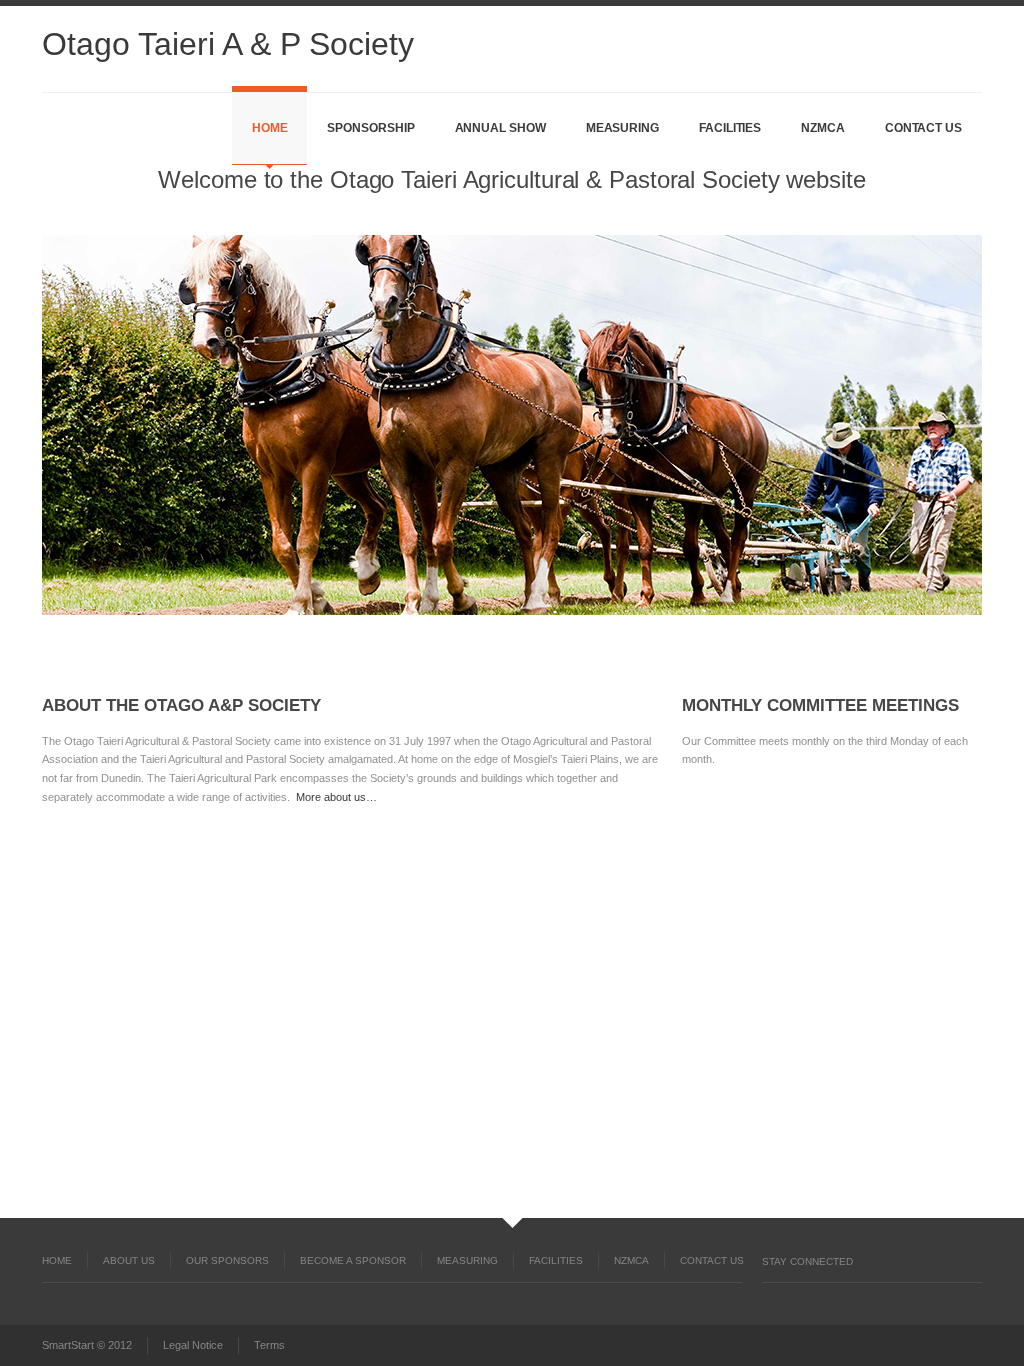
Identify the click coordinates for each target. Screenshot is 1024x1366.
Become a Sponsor (353, 1260)
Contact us (923, 128)
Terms (269, 1345)
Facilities (730, 128)
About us (129, 1260)
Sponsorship (370, 128)
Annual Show (500, 128)
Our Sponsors (227, 1260)
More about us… (336, 797)
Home (270, 128)
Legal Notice (193, 1345)
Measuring (622, 128)
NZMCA (823, 128)
